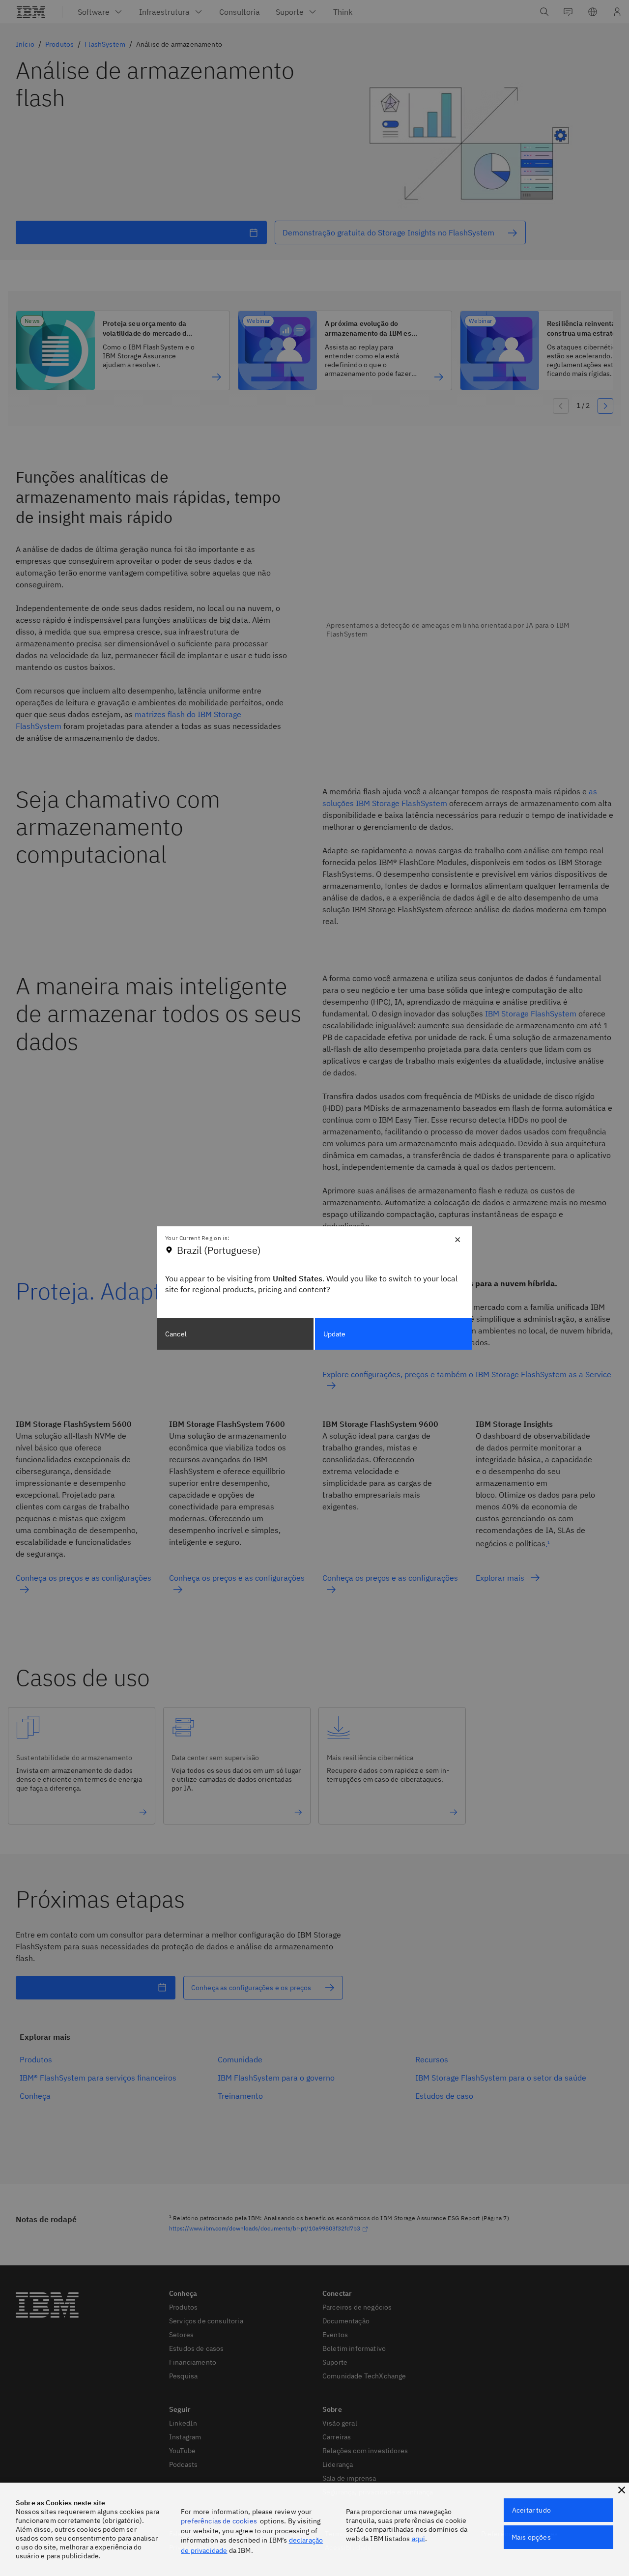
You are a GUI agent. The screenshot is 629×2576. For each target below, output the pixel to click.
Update (335, 1334)
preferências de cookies (219, 2521)
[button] (622, 2490)
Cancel (176, 1334)
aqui (419, 2539)
